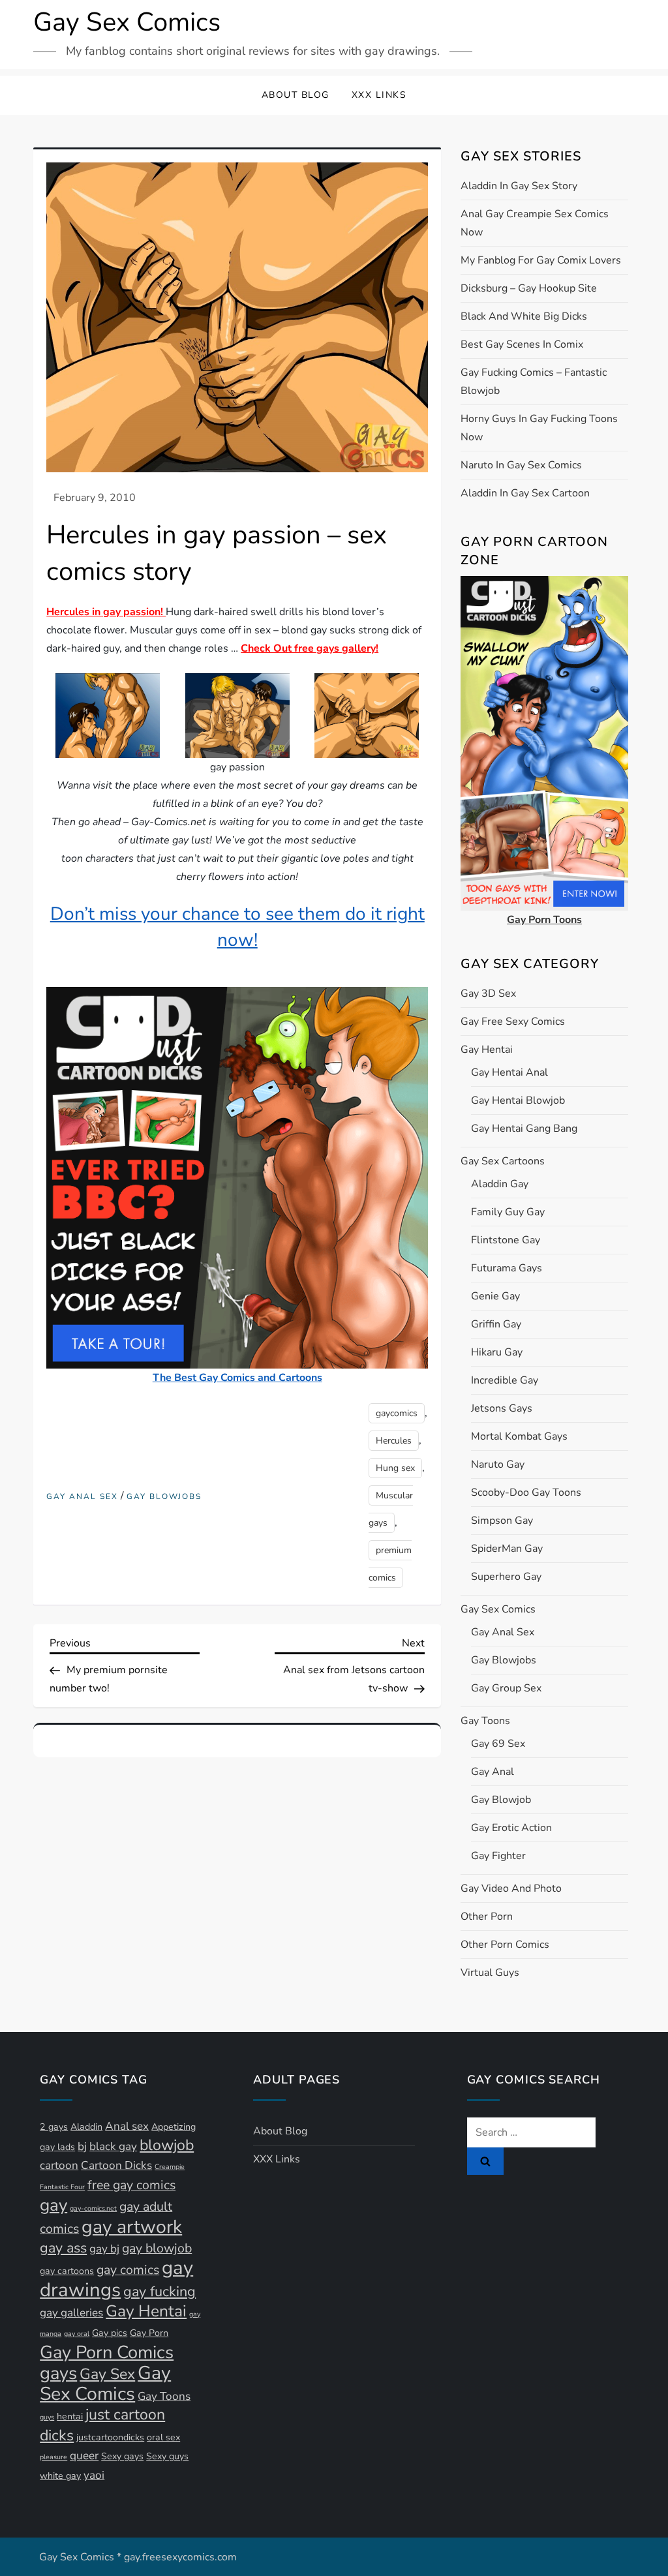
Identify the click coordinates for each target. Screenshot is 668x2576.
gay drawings (116, 2279)
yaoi (94, 2475)
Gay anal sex (82, 1497)
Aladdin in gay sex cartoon (525, 493)
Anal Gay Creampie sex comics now (535, 223)
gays (58, 2373)
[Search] (485, 2161)
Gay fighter (498, 1856)
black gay (113, 2146)
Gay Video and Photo (511, 1888)
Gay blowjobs (164, 1497)
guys (47, 2417)
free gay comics (131, 2185)
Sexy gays (122, 2456)
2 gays (54, 2127)
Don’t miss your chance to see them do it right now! (237, 927)
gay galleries (71, 2313)
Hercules (394, 1441)
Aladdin (86, 2127)
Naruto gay (498, 1464)
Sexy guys (167, 2456)
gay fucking (159, 2292)
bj (82, 2146)
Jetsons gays (502, 1408)
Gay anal (493, 1772)
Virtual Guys (490, 1973)
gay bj (104, 2249)
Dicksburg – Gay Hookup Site (529, 288)
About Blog (296, 95)
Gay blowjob (501, 1800)
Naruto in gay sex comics (521, 465)
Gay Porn (149, 2333)
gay (53, 2205)
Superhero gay (506, 1577)
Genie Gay (495, 1296)
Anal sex (127, 2126)
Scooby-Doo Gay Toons (526, 1493)
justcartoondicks (110, 2437)
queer (84, 2456)
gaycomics (397, 1413)
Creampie (170, 2167)
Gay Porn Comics (107, 2352)
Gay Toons (485, 1721)
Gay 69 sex (498, 1744)
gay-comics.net (93, 2208)
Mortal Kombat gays (519, 1436)
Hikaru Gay (497, 1352)
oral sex (163, 2437)
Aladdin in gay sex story (519, 186)
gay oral (77, 2334)
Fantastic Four (62, 2187)
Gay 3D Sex (488, 993)
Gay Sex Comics (127, 22)
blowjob (167, 2145)
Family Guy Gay (508, 1212)
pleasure (53, 2457)
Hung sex (395, 1468)
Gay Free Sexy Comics (513, 1022)
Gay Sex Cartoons (503, 1161)
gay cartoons (67, 2271)
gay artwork (132, 2227)
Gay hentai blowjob (518, 1100)
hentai (70, 2417)
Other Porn (487, 1917)
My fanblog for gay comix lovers (541, 260)
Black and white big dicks (524, 316)
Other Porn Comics (505, 1945)
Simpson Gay (502, 1521)
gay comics (128, 2270)
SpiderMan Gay (507, 1549)
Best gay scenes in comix (522, 344)
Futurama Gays (507, 1268)
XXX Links (379, 95)
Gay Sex (107, 2374)
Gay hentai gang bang (524, 1129)
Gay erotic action (511, 1828)
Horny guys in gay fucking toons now (539, 428)
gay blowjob (157, 2248)
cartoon (59, 2165)
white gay (60, 2476)
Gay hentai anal (509, 1072)
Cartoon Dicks (116, 2165)
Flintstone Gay (506, 1240)
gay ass (63, 2248)
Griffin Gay (496, 1324)
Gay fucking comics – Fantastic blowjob (534, 382)
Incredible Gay (505, 1380)
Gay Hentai (487, 1050)
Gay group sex (506, 1688)
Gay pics (110, 2333)
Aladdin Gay (500, 1184)
